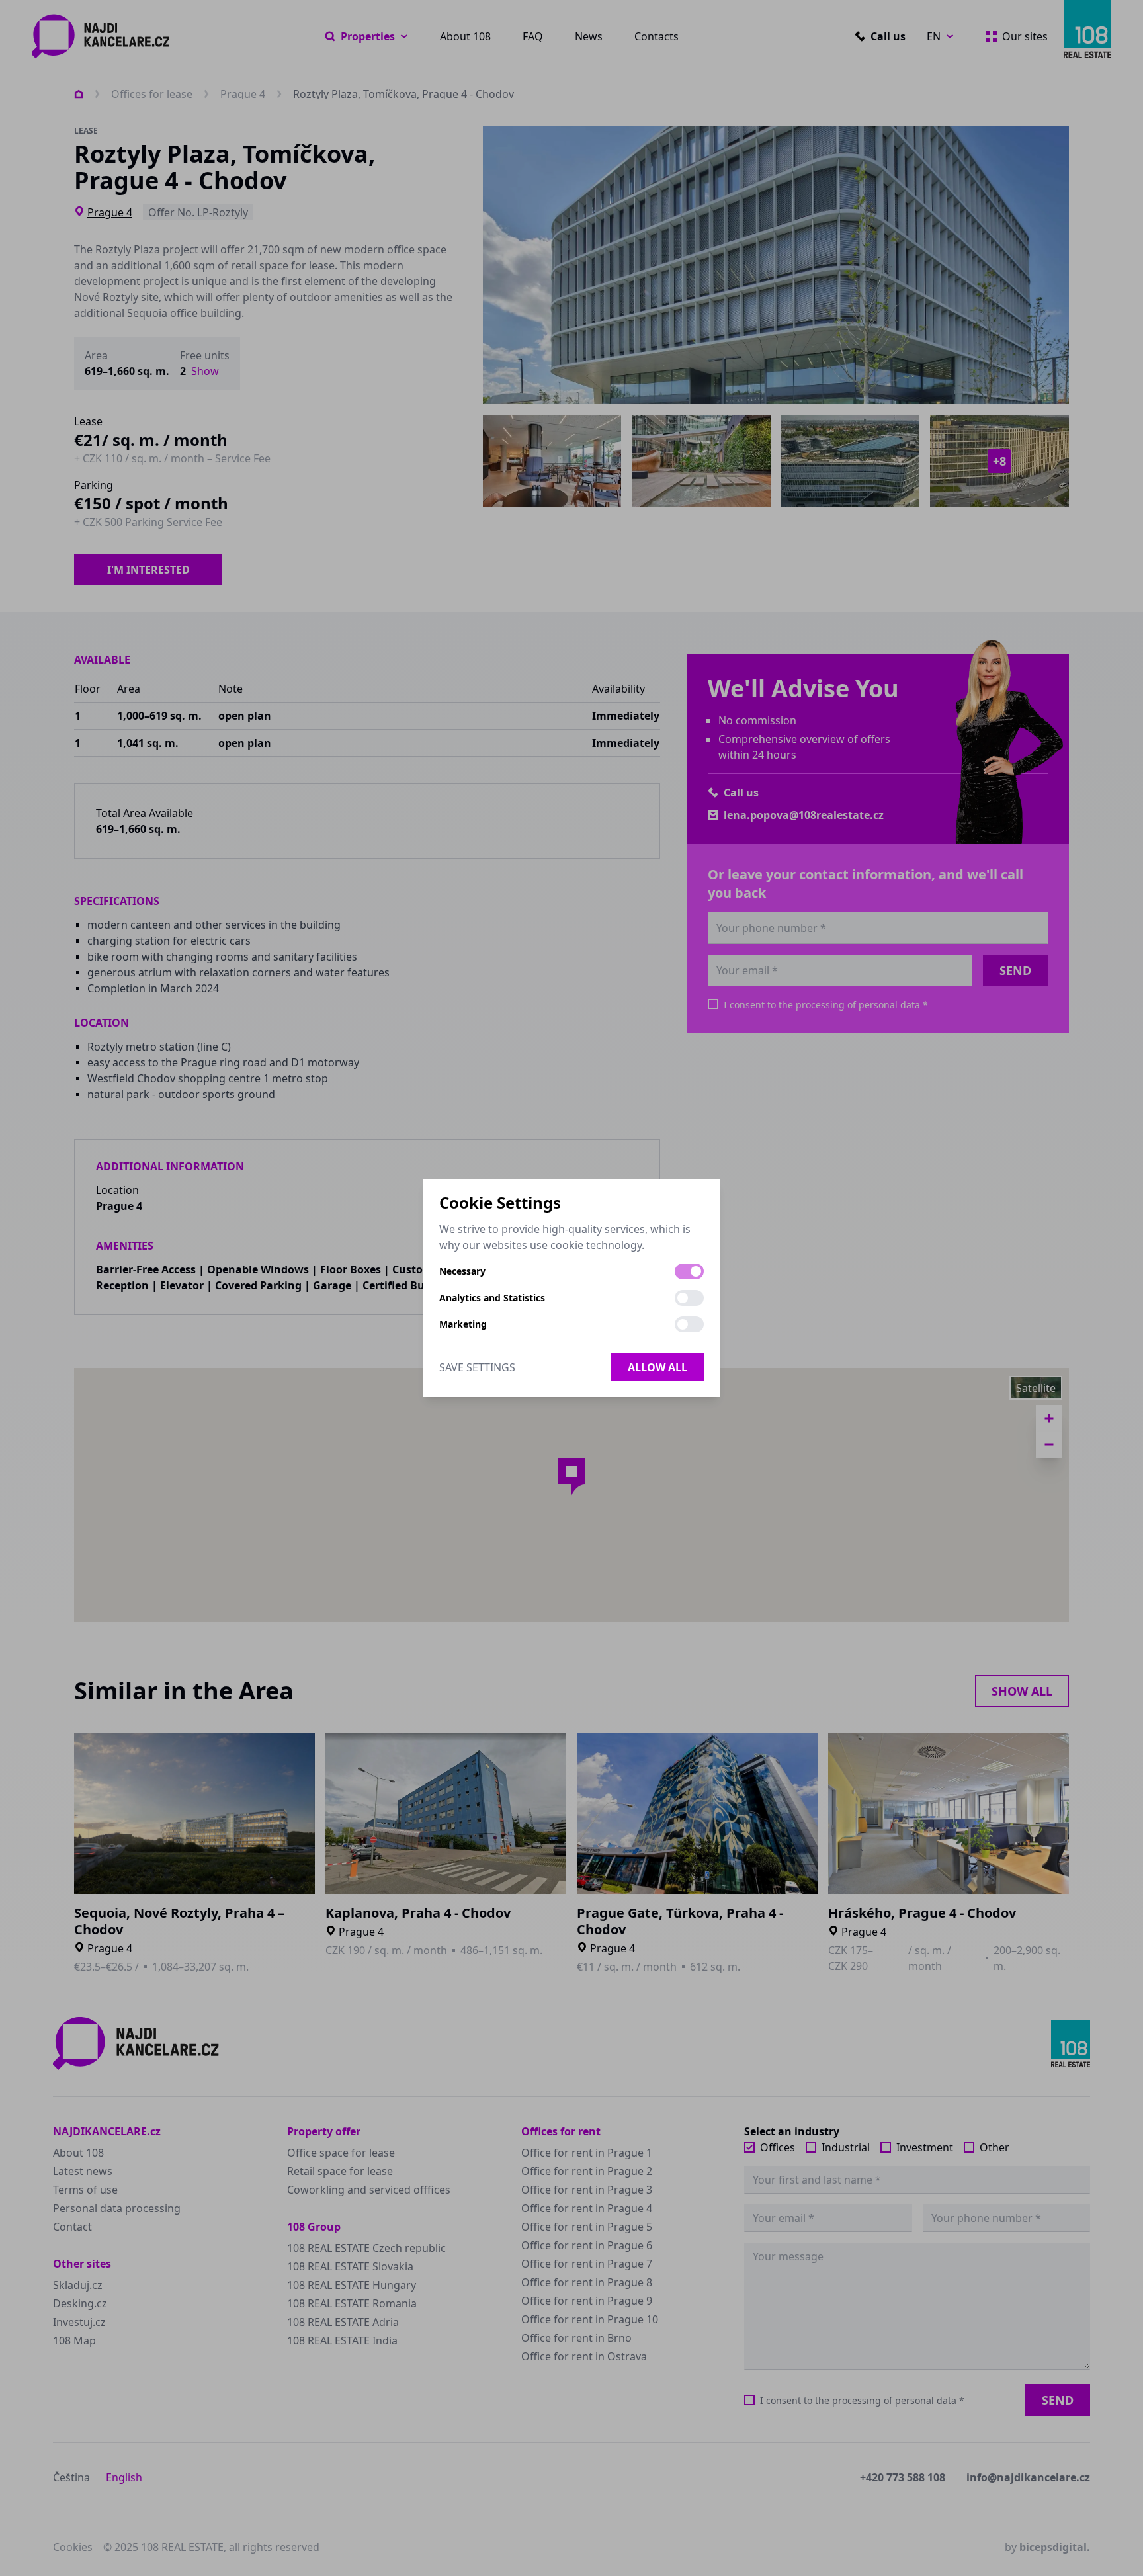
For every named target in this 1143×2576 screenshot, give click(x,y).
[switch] (689, 1271)
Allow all (657, 1367)
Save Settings (477, 1367)
